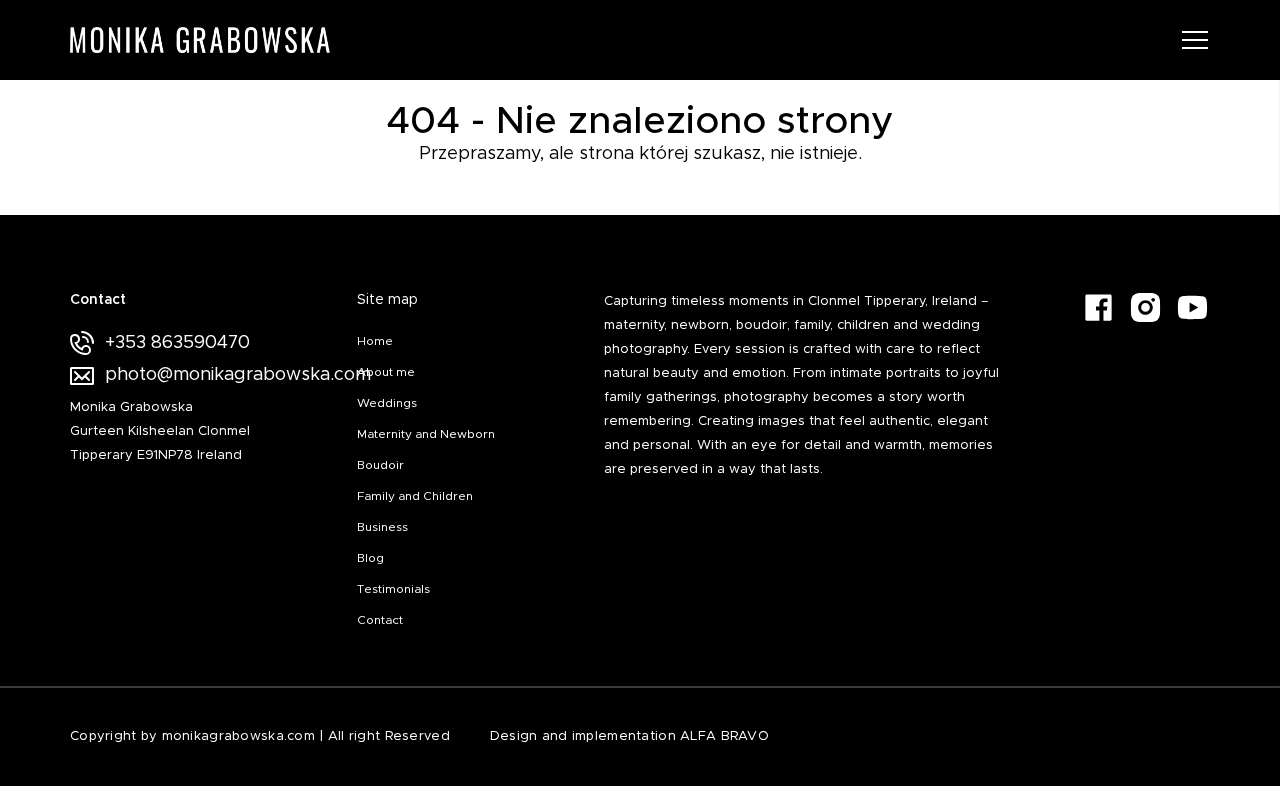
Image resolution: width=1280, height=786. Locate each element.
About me (386, 372)
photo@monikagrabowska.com (210, 375)
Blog (370, 558)
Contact (380, 620)
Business (382, 527)
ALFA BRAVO (724, 736)
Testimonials (393, 589)
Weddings (387, 403)
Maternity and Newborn (426, 434)
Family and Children (415, 496)
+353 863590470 (177, 343)
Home (375, 341)
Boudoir (380, 465)
